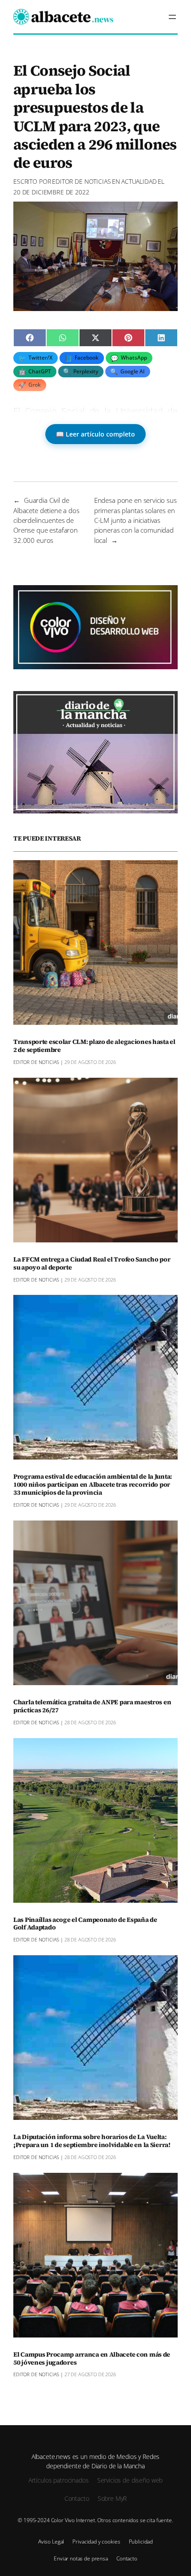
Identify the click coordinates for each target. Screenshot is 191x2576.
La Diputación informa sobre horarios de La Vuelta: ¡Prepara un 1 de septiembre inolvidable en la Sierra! (92, 2141)
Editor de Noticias (81, 181)
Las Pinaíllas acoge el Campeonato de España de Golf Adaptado (85, 1924)
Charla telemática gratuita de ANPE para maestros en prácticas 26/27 (92, 1707)
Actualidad (139, 181)
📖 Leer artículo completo (95, 434)
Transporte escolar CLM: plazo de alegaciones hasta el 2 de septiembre (94, 1046)
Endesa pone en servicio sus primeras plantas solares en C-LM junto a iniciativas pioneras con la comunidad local (135, 520)
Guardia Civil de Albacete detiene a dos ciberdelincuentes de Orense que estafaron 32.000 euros (46, 520)
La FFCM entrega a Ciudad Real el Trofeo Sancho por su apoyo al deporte (92, 1264)
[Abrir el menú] (172, 17)
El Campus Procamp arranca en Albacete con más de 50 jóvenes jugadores (92, 2359)
